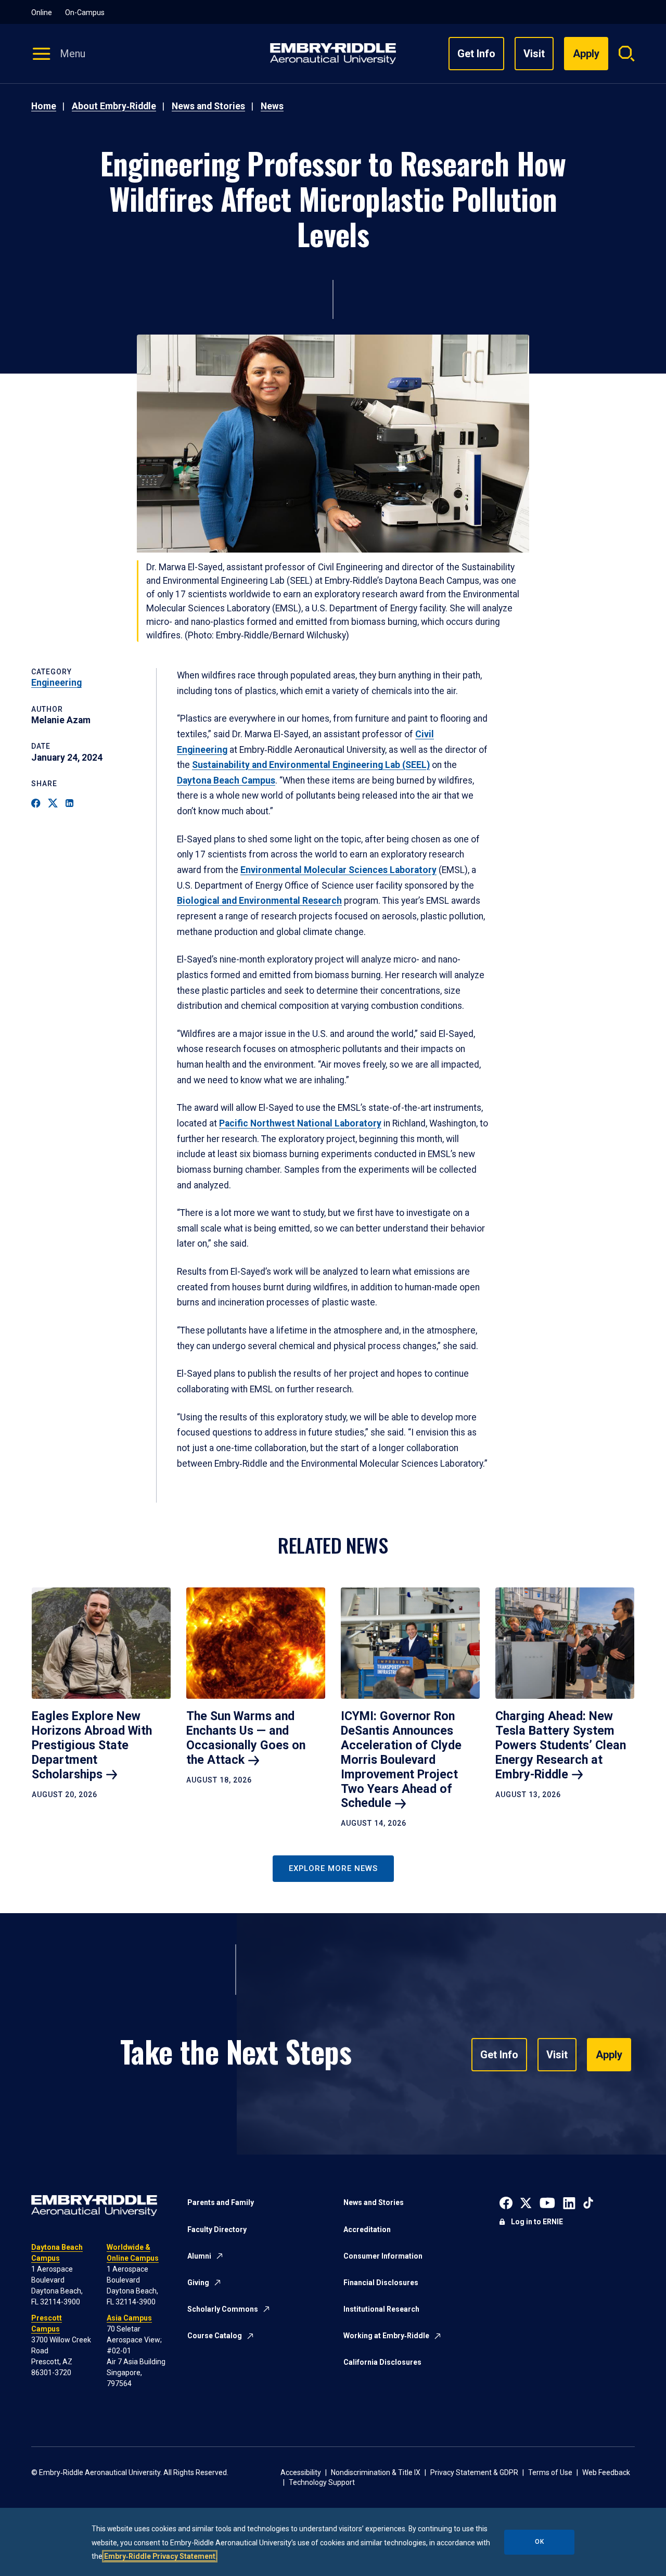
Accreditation (367, 2229)
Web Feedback (606, 2472)
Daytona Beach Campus (226, 780)
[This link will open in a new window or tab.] (506, 2202)
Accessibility (301, 2472)
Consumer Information (383, 2256)
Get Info (476, 54)
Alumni (199, 2256)
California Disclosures (382, 2362)
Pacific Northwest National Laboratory (300, 1123)
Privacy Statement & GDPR (474, 2472)
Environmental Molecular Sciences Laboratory (338, 870)
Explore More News (333, 1868)
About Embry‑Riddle (114, 106)
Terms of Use (550, 2472)
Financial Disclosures (381, 2283)
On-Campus (85, 12)
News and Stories (208, 106)
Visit (534, 54)
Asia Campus (129, 2318)
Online (42, 12)
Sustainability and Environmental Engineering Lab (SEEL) (311, 765)
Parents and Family (221, 2202)
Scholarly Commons (223, 2309)
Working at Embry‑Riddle (386, 2336)
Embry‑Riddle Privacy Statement (160, 2556)
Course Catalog (215, 2336)
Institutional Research (381, 2309)
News (272, 106)
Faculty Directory (217, 2229)
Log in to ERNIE (537, 2222)
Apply (609, 2055)
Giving (198, 2283)
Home (44, 106)
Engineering (56, 683)
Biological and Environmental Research (259, 901)
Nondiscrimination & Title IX (376, 2472)
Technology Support (322, 2482)
